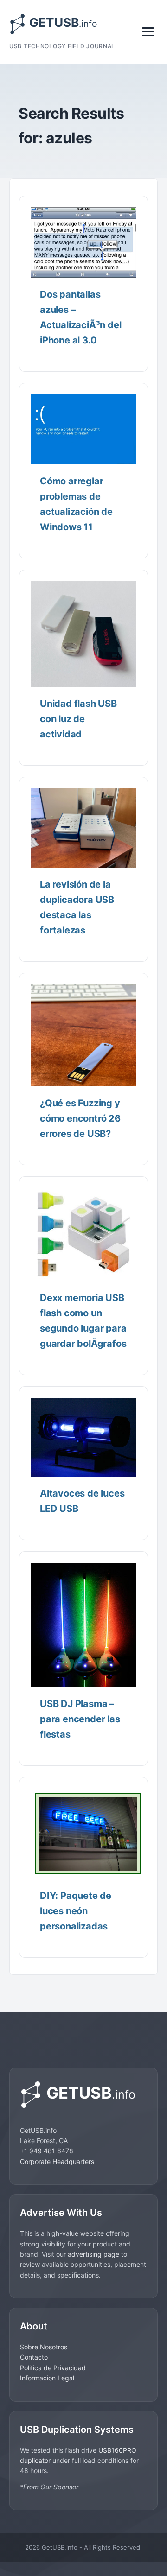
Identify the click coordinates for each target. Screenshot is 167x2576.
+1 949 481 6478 (47, 2151)
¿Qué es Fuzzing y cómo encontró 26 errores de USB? (80, 1118)
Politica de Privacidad (53, 2368)
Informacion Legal (47, 2378)
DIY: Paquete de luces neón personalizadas (76, 1911)
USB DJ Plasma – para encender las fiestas (80, 1719)
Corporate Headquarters (57, 2161)
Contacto (34, 2357)
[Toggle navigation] (148, 32)
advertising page (93, 2254)
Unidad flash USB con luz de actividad (78, 719)
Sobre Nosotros (44, 2347)
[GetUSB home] (83, 2095)
